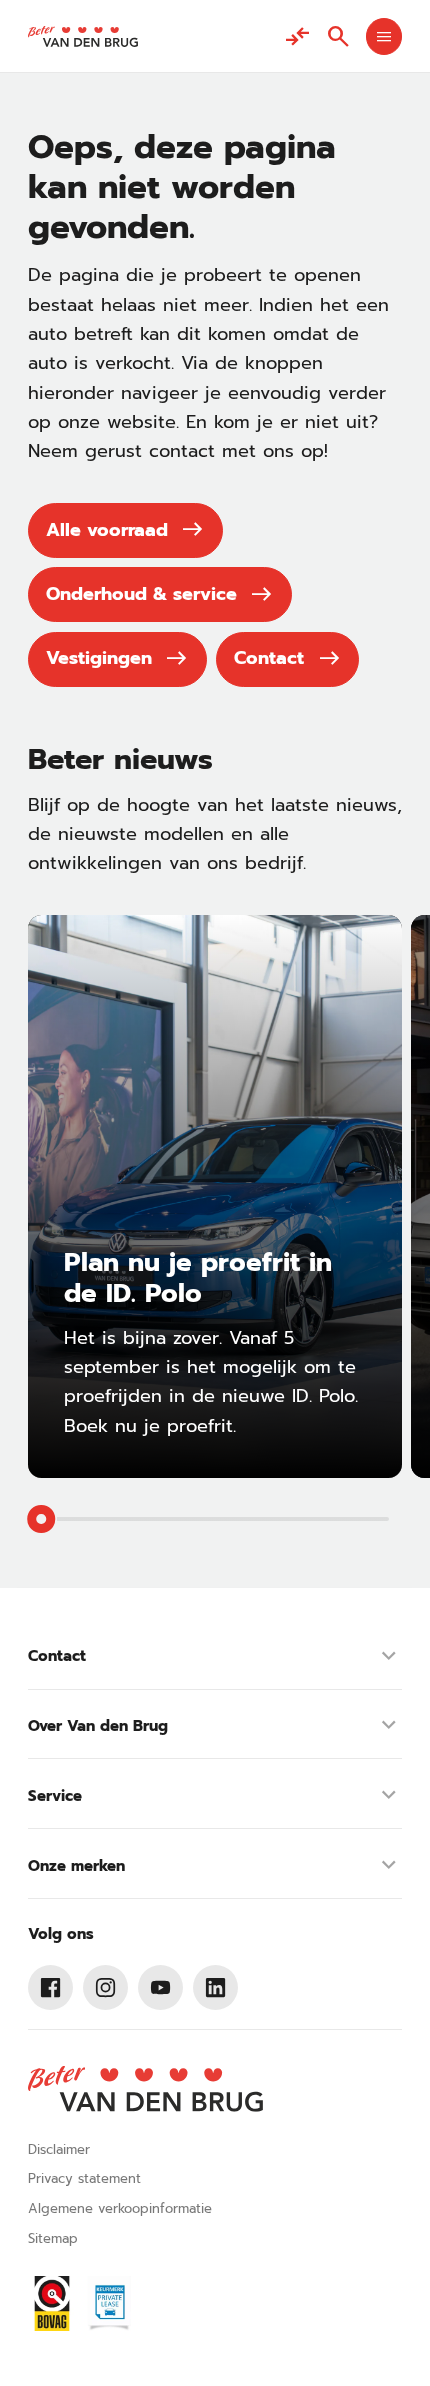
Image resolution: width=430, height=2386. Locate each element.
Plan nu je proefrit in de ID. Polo (198, 1278)
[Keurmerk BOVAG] (52, 2303)
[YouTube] (161, 1988)
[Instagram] (106, 1988)
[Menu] (384, 36)
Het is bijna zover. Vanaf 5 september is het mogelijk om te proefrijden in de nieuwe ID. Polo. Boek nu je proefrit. (211, 1382)
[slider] (42, 1519)
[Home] (83, 36)
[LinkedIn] (216, 1988)
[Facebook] (51, 1988)
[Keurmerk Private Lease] (109, 2303)
